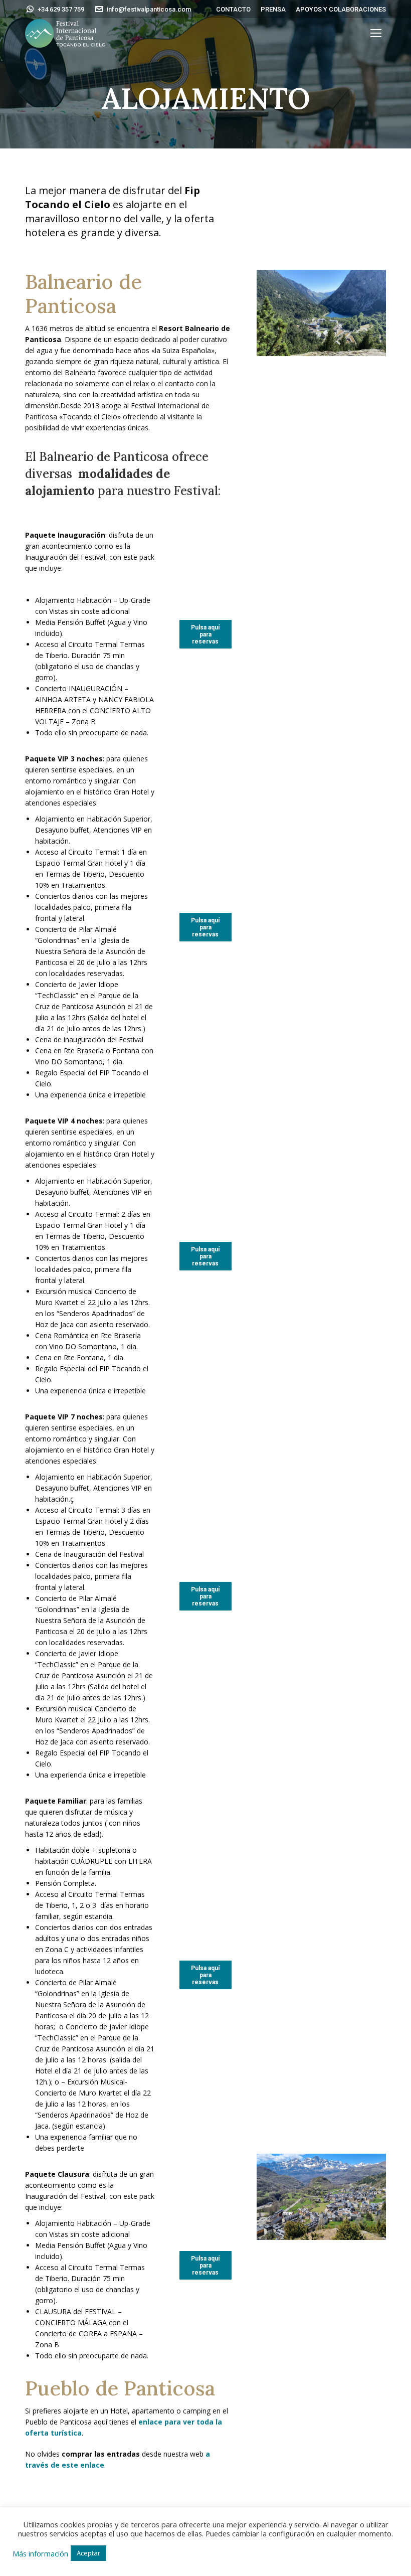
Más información (40, 2553)
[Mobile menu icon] (376, 33)
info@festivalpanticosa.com (149, 9)
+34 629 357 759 (61, 9)
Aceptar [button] (88, 2553)
